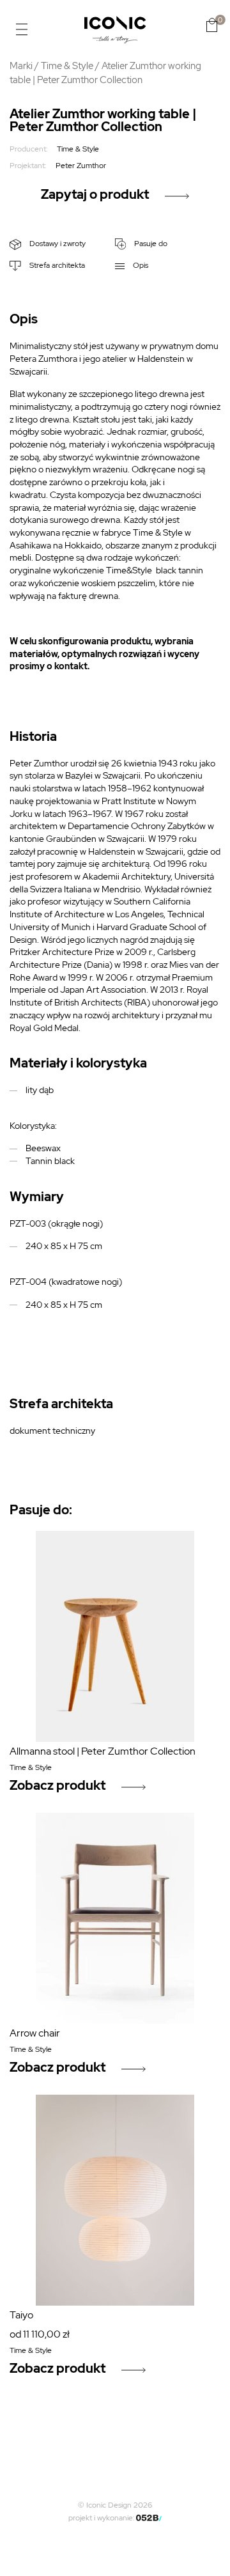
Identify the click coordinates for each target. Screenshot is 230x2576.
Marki (21, 66)
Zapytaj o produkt (95, 194)
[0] (212, 25)
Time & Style (67, 66)
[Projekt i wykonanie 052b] (149, 2518)
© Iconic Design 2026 (115, 2505)
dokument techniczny (52, 1431)
